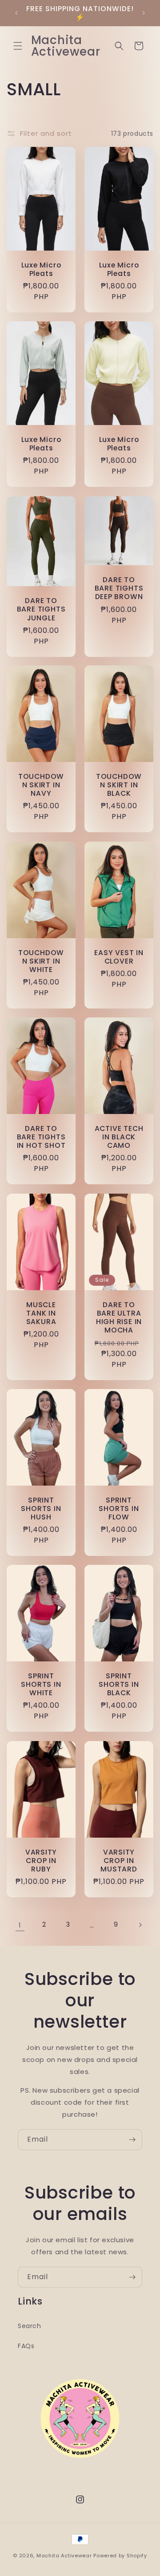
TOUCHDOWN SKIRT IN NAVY (41, 785)
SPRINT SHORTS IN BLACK (119, 1685)
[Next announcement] (144, 13)
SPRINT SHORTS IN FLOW (119, 1509)
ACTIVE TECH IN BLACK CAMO (119, 1137)
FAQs (26, 2346)
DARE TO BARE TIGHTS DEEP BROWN (119, 588)
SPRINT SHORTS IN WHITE (41, 1685)
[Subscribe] (132, 2140)
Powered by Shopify (120, 2556)
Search (30, 2326)
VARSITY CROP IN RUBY (41, 1860)
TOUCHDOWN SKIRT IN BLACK (119, 785)
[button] (18, 46)
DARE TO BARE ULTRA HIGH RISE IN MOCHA (119, 1318)
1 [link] (20, 1925)
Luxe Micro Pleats (41, 269)
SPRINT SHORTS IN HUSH (41, 1509)
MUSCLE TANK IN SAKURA (41, 1313)
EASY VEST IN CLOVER (119, 957)
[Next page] (140, 1925)
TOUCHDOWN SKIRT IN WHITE (41, 961)
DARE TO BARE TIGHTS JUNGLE (41, 609)
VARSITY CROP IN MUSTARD (119, 1860)
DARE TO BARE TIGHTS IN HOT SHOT (41, 1137)
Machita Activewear (64, 2556)
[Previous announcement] (16, 13)
